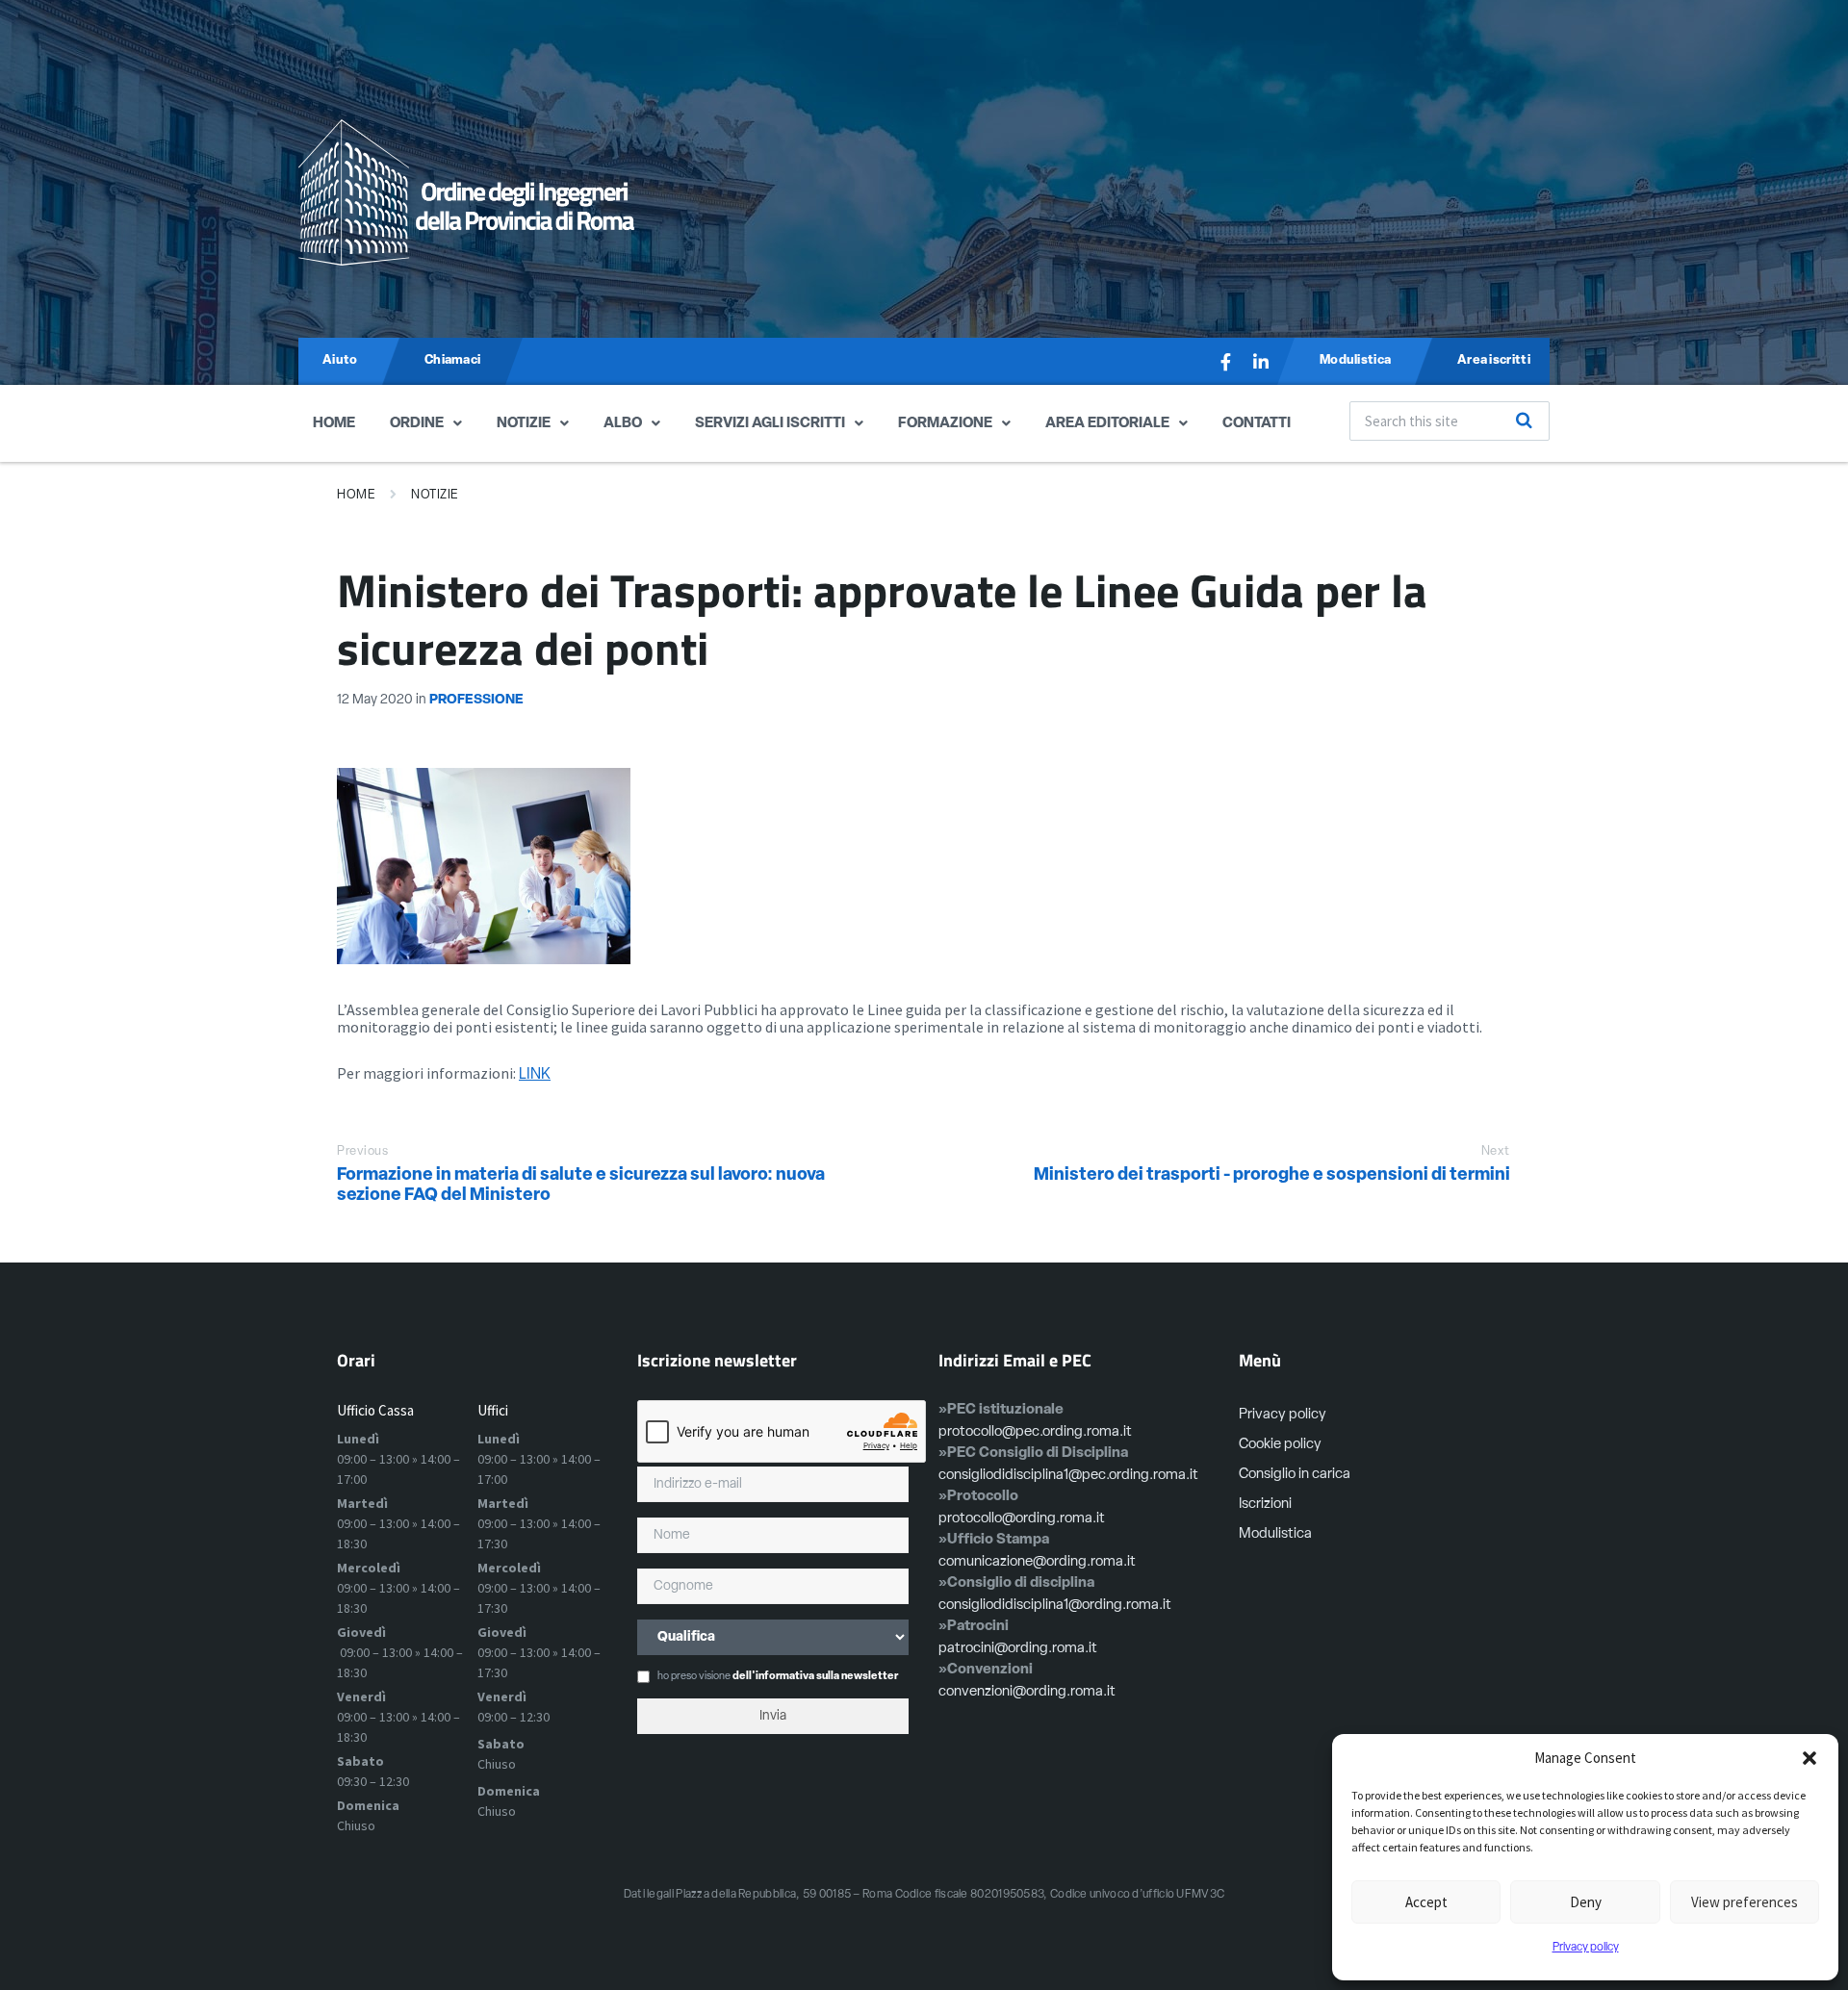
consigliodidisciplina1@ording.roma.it (1055, 1606)
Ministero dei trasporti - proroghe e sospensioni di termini (1272, 1176)
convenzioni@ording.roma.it (1027, 1692)
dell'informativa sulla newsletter (815, 1677)
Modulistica (1275, 1534)
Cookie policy (1280, 1445)
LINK (535, 1075)
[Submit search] (1525, 421)
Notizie (524, 424)
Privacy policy (1586, 1948)
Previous (362, 1151)
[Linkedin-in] (1261, 362)
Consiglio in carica (1295, 1475)
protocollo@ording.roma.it (1022, 1519)
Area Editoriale (1107, 424)
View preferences (1745, 1902)
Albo (623, 424)
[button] (1809, 1758)
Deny (1586, 1902)
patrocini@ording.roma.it (1018, 1649)
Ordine (417, 424)
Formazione (945, 424)
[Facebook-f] (1226, 362)
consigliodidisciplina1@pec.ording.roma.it (1068, 1476)
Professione (476, 700)
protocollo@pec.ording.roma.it (1035, 1432)
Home (334, 424)
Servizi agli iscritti (770, 424)
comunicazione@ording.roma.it (1037, 1562)
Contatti (1257, 424)
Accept (1426, 1902)
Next (1496, 1151)
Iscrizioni (1265, 1505)
